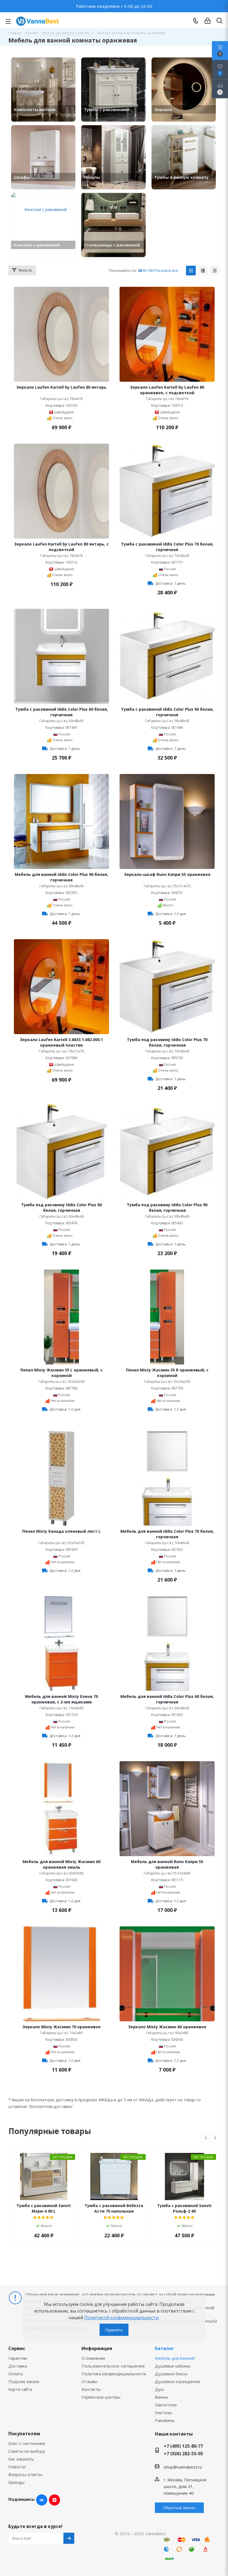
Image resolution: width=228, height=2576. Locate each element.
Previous (206, 2138)
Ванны (161, 2397)
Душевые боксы (171, 2374)
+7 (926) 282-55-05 (183, 2454)
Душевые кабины (173, 2366)
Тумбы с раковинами (107, 109)
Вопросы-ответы (25, 2474)
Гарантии (18, 2358)
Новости (17, 2467)
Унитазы (163, 2412)
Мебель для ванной (175, 2358)
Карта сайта (20, 2389)
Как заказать (21, 2459)
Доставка (18, 2366)
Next (215, 2138)
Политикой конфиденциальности (121, 2318)
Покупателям (24, 2434)
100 (150, 270)
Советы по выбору (27, 2451)
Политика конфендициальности (114, 2374)
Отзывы (90, 2381)
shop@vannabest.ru (183, 2467)
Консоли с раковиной (37, 245)
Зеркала (163, 109)
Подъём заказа (24, 2381)
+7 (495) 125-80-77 (183, 2446)
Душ (159, 2389)
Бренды (16, 2482)
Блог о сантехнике (27, 2443)
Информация (97, 2348)
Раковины (165, 2420)
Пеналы (92, 177)
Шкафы (22, 177)
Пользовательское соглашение (113, 2366)
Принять (114, 2330)
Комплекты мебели (35, 109)
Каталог (164, 2348)
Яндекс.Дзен (54, 2500)
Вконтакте (42, 2500)
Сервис (17, 2348)
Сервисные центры (101, 2397)
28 (140, 270)
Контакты (91, 2389)
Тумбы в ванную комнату (181, 177)
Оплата (16, 2374)
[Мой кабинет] (208, 21)
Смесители (166, 2405)
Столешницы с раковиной (112, 245)
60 (145, 270)
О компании (93, 2358)
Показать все (166, 270)
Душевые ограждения (177, 2381)
